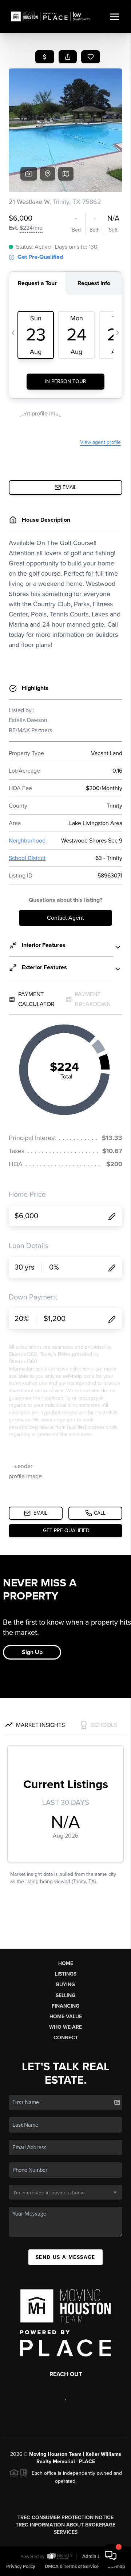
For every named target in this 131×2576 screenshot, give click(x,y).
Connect (66, 2038)
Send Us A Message (65, 2257)
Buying (65, 1985)
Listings (66, 1974)
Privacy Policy (21, 2567)
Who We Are (65, 2027)
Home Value (66, 2017)
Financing (65, 2006)
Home (66, 1963)
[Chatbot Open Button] (111, 2556)
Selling (65, 1995)
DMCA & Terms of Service (72, 2567)
